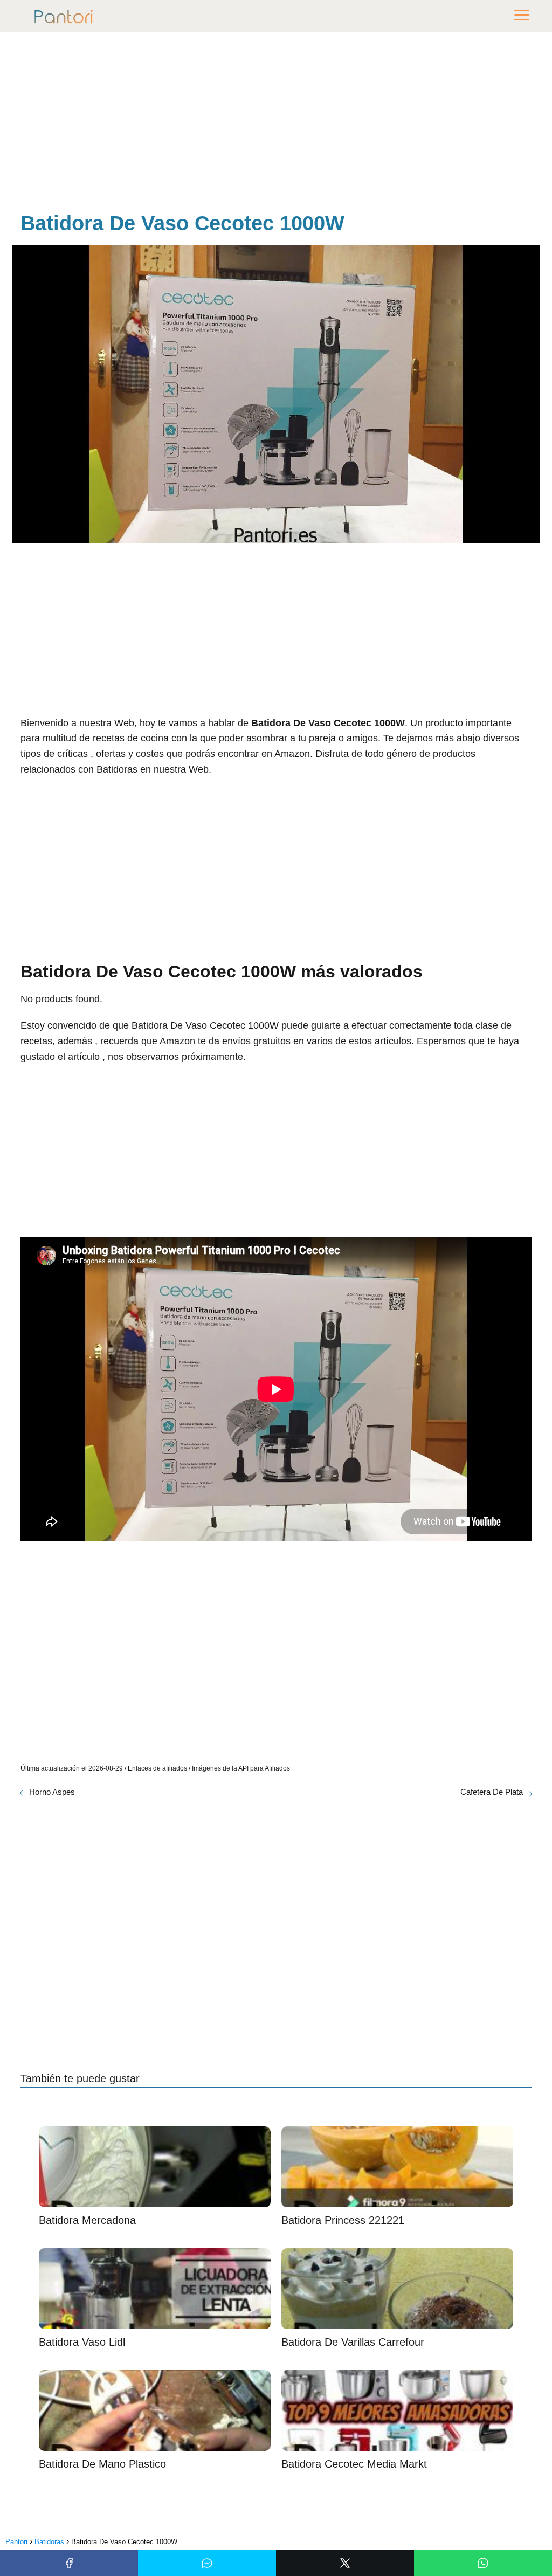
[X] (345, 2563)
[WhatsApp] (483, 2563)
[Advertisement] (276, 124)
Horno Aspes (52, 1792)
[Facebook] (69, 2563)
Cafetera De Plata (492, 1792)
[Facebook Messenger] (207, 2563)
